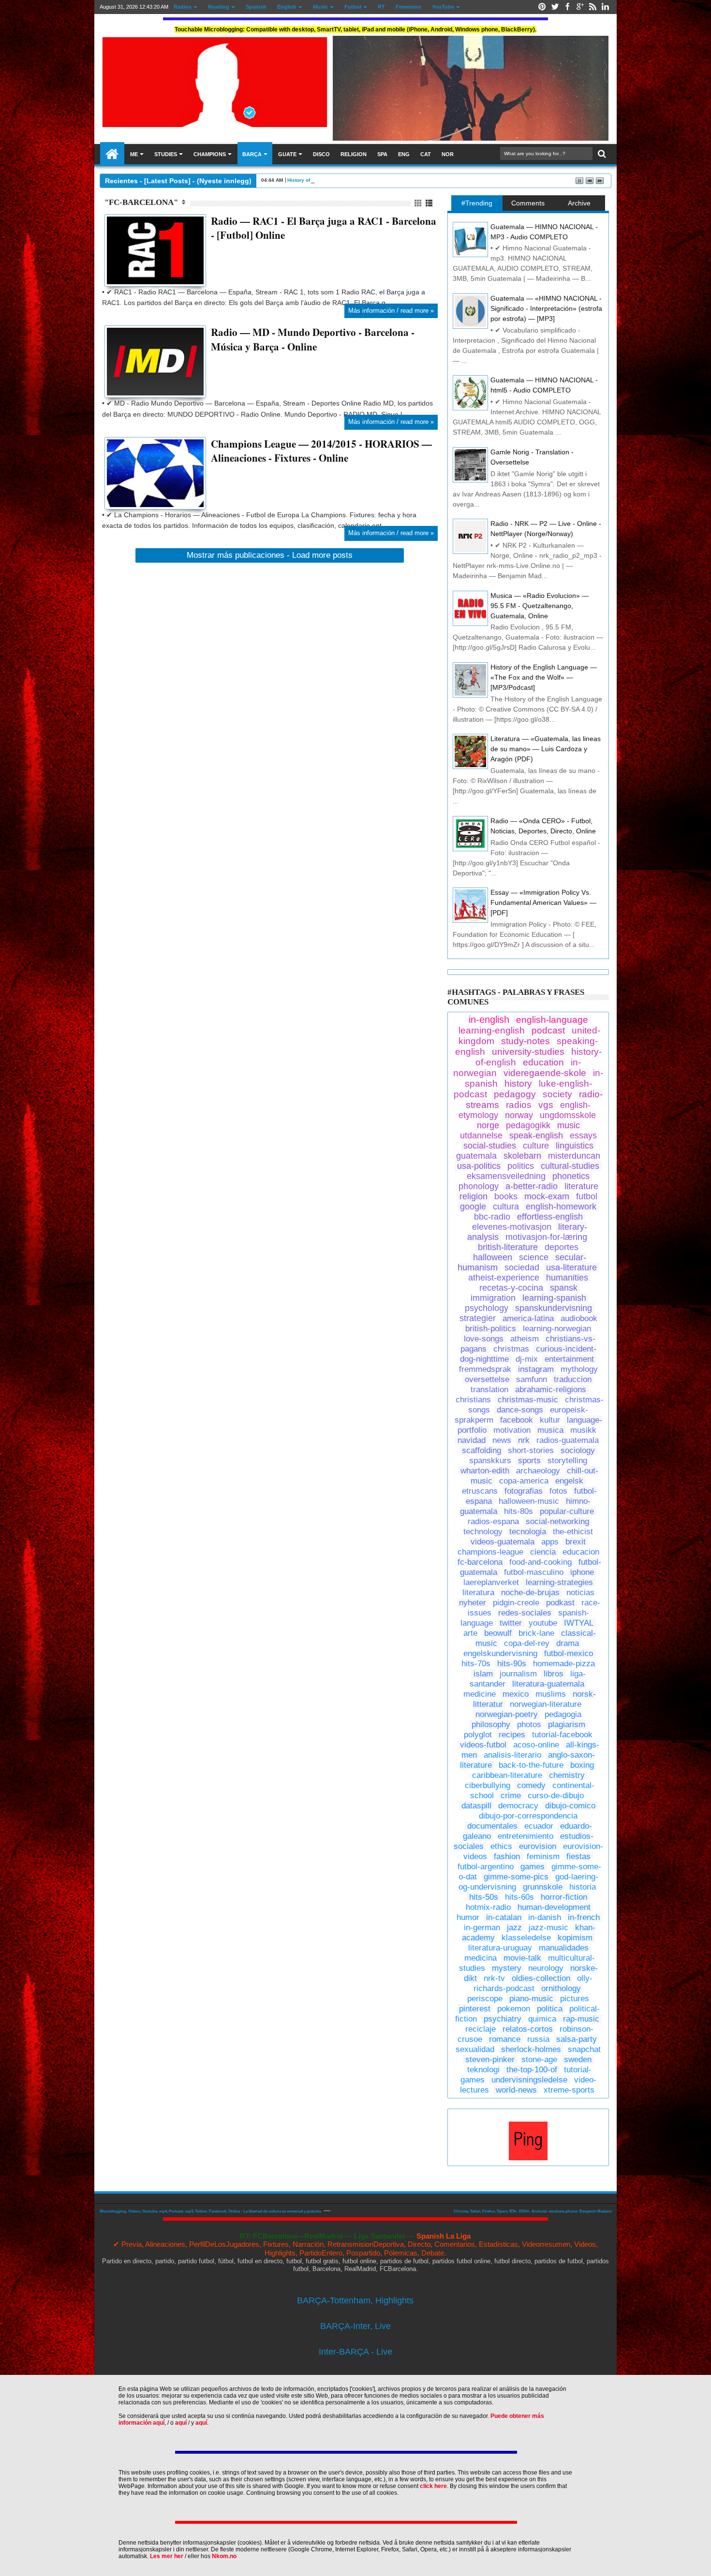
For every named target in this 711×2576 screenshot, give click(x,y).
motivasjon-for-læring (546, 1237)
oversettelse (487, 1379)
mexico (516, 1694)
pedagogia (563, 1714)
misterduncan (574, 1156)
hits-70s (476, 1664)
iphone (582, 1572)
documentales (492, 1826)
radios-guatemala (568, 1440)
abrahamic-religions (551, 1390)
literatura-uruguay (500, 1948)
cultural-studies (570, 1166)
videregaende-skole (545, 1073)
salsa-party (577, 2039)
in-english (489, 1019)
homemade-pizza (564, 1664)
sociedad (522, 1267)
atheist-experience (504, 1278)
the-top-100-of (532, 2070)
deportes (562, 1247)
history (518, 1084)
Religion (354, 154)
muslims (551, 1694)
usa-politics (479, 1166)
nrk (524, 1440)
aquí (181, 2423)
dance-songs (520, 1410)
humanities (567, 1278)
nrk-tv (494, 1978)
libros (554, 1674)
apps (550, 1542)
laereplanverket (491, 1582)
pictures (575, 1999)
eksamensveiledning (506, 1176)
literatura (478, 1593)
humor (468, 1917)
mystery (507, 1968)
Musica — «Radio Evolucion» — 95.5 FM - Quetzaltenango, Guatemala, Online (540, 606)
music (569, 1125)
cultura (506, 1207)
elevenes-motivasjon (512, 1227)
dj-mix (527, 1359)
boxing (582, 1765)
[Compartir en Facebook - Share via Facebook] (112, 268)
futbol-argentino (486, 1867)
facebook (517, 1420)
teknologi (483, 2070)
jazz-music (548, 1928)
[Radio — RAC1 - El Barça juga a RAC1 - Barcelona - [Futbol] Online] (155, 250)
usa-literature (571, 1267)
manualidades (564, 1948)
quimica (542, 2019)
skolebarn (522, 1156)
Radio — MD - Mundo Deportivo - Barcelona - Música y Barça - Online (313, 339)
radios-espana (493, 1521)
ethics (501, 1846)
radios (519, 1105)
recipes (512, 1735)
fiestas (578, 1856)
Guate (287, 154)
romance (505, 2039)
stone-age (539, 2059)
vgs (546, 1105)
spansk (564, 1288)
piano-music (531, 1999)
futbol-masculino (534, 1572)
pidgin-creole (516, 1603)
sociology (578, 1450)
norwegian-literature (546, 1704)
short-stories (531, 1450)
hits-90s (512, 1664)
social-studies (490, 1146)
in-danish (545, 1917)
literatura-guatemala (548, 1684)
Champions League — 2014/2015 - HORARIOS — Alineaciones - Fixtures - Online (321, 451)
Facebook (567, 7)
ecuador (539, 1826)
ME (134, 154)
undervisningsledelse (529, 2080)
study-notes (526, 1041)
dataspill (476, 1806)
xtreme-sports (569, 2090)
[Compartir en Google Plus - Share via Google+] (133, 268)
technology (483, 1532)
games (533, 1867)
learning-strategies (559, 1582)
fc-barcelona (480, 1562)
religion (474, 1196)
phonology (479, 1186)
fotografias (524, 1491)
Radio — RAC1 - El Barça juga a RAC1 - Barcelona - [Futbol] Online (324, 228)
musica (550, 1430)
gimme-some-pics (516, 1877)
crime (511, 1796)
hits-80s (518, 1511)
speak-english (536, 1135)
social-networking (557, 1521)
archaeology (538, 1471)
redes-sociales (525, 1613)
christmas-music (528, 1400)
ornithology (561, 1988)
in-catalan (504, 1917)
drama (568, 1643)
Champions (210, 154)
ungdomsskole (568, 1115)
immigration (493, 1298)
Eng (404, 154)
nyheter (473, 1603)
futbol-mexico (569, 1653)
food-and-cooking (541, 1562)
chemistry (567, 1775)
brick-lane (536, 1633)
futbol (587, 1196)
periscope (485, 1999)
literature (581, 1186)
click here (433, 2486)
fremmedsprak (485, 1369)
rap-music (581, 2019)
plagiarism (567, 1725)
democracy (518, 1806)
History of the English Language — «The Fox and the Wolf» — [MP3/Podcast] (544, 677)
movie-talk (522, 1958)
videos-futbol (483, 1745)
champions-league (490, 1552)
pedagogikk (528, 1125)
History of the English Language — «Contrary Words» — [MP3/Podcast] (371, 180)
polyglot (478, 1735)
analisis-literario (512, 1755)
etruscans (480, 1491)
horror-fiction (564, 1897)
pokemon (514, 2009)
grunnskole (543, 1887)
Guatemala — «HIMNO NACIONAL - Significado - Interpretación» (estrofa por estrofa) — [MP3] (546, 308)
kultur (550, 1420)
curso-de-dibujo (556, 1796)
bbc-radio (492, 1217)
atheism (525, 1339)
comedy (531, 1785)
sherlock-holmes (531, 2049)
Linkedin (605, 7)
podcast (548, 1030)
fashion (507, 1856)
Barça (252, 154)
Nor (448, 154)
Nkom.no (224, 2556)
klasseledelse (526, 1938)
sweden (578, 2059)
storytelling (567, 1461)
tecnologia (528, 1532)
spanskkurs (490, 1461)
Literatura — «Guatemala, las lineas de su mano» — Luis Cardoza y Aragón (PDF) (546, 749)
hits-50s (484, 1897)
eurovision (538, 1846)
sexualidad (475, 2049)
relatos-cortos (528, 2029)
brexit (576, 1542)
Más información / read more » (391, 311)
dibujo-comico (570, 1806)
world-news (516, 2090)
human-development (554, 1907)
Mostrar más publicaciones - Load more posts (270, 555)
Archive (579, 203)
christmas (511, 1349)
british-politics (491, 1329)
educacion (581, 1552)
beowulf (498, 1633)
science (534, 1257)
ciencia (543, 1552)
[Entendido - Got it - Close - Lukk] (588, 2385)
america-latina (528, 1318)
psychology (487, 1308)
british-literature (508, 1247)
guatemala (476, 1156)
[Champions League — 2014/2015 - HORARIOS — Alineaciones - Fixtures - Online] (155, 473)
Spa (382, 154)
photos (529, 1725)
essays (583, 1135)
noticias (580, 1593)
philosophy (491, 1725)
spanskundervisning (554, 1308)
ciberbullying (488, 1785)
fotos (558, 1491)
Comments (528, 203)
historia (583, 1887)
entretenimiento (526, 1836)
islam (483, 1674)
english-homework (561, 1207)
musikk (583, 1430)
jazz (514, 1928)
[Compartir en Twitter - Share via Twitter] (122, 268)
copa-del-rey (527, 1643)
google (473, 1207)
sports (529, 1461)
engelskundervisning (500, 1653)
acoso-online (536, 1745)
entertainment (569, 1359)
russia (538, 2039)
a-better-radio (532, 1186)
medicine (480, 1694)
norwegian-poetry (507, 1714)
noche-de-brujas (530, 1593)
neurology (546, 1968)
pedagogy (515, 1094)
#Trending (477, 203)
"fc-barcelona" (141, 202)
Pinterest (542, 7)
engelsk (569, 1481)
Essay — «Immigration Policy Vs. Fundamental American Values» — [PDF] (543, 902)
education (543, 1062)
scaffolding (481, 1450)
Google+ (580, 7)
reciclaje (481, 2029)
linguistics (575, 1146)
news (502, 1440)
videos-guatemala (503, 1542)
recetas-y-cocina (511, 1288)
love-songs (484, 1339)
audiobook (579, 1318)
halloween (493, 1257)
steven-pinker (490, 2059)
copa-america (524, 1481)
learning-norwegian (557, 1329)
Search (601, 154)
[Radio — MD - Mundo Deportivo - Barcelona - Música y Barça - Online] (155, 362)
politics (521, 1166)
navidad (472, 1440)
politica (550, 2009)
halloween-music (529, 1501)
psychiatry (503, 2019)
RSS (592, 7)
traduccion (573, 1379)
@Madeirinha (112, 154)
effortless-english (550, 1217)
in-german (482, 1928)
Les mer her (167, 2556)
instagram (536, 1369)
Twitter (555, 7)
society (557, 1094)
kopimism (575, 1938)
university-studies (528, 1052)
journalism (518, 1674)
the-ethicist (573, 1532)
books (506, 1196)
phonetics (571, 1176)
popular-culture (567, 1511)
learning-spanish (554, 1298)
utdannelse (481, 1135)
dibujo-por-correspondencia (528, 1816)
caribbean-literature (507, 1775)
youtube (543, 1623)
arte (470, 1633)
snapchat (584, 2049)
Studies (166, 154)
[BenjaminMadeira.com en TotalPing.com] (528, 2158)
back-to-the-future (531, 1765)
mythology (579, 1369)
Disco (321, 154)
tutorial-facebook (562, 1735)
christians (473, 1400)
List (430, 203)
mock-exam (547, 1196)
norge (488, 1125)
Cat (426, 154)
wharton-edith (485, 1471)
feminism (543, 1856)
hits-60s (519, 1897)
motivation (512, 1430)
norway (519, 1115)
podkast (560, 1603)
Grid (419, 203)
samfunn (532, 1379)
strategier (478, 1318)
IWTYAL (579, 1623)
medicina (481, 1958)
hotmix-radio (488, 1907)
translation (489, 1390)
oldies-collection (541, 1978)
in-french (584, 1917)
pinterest (475, 2009)
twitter (511, 1623)
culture (536, 1146)
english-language (552, 1020)
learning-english (492, 1030)
